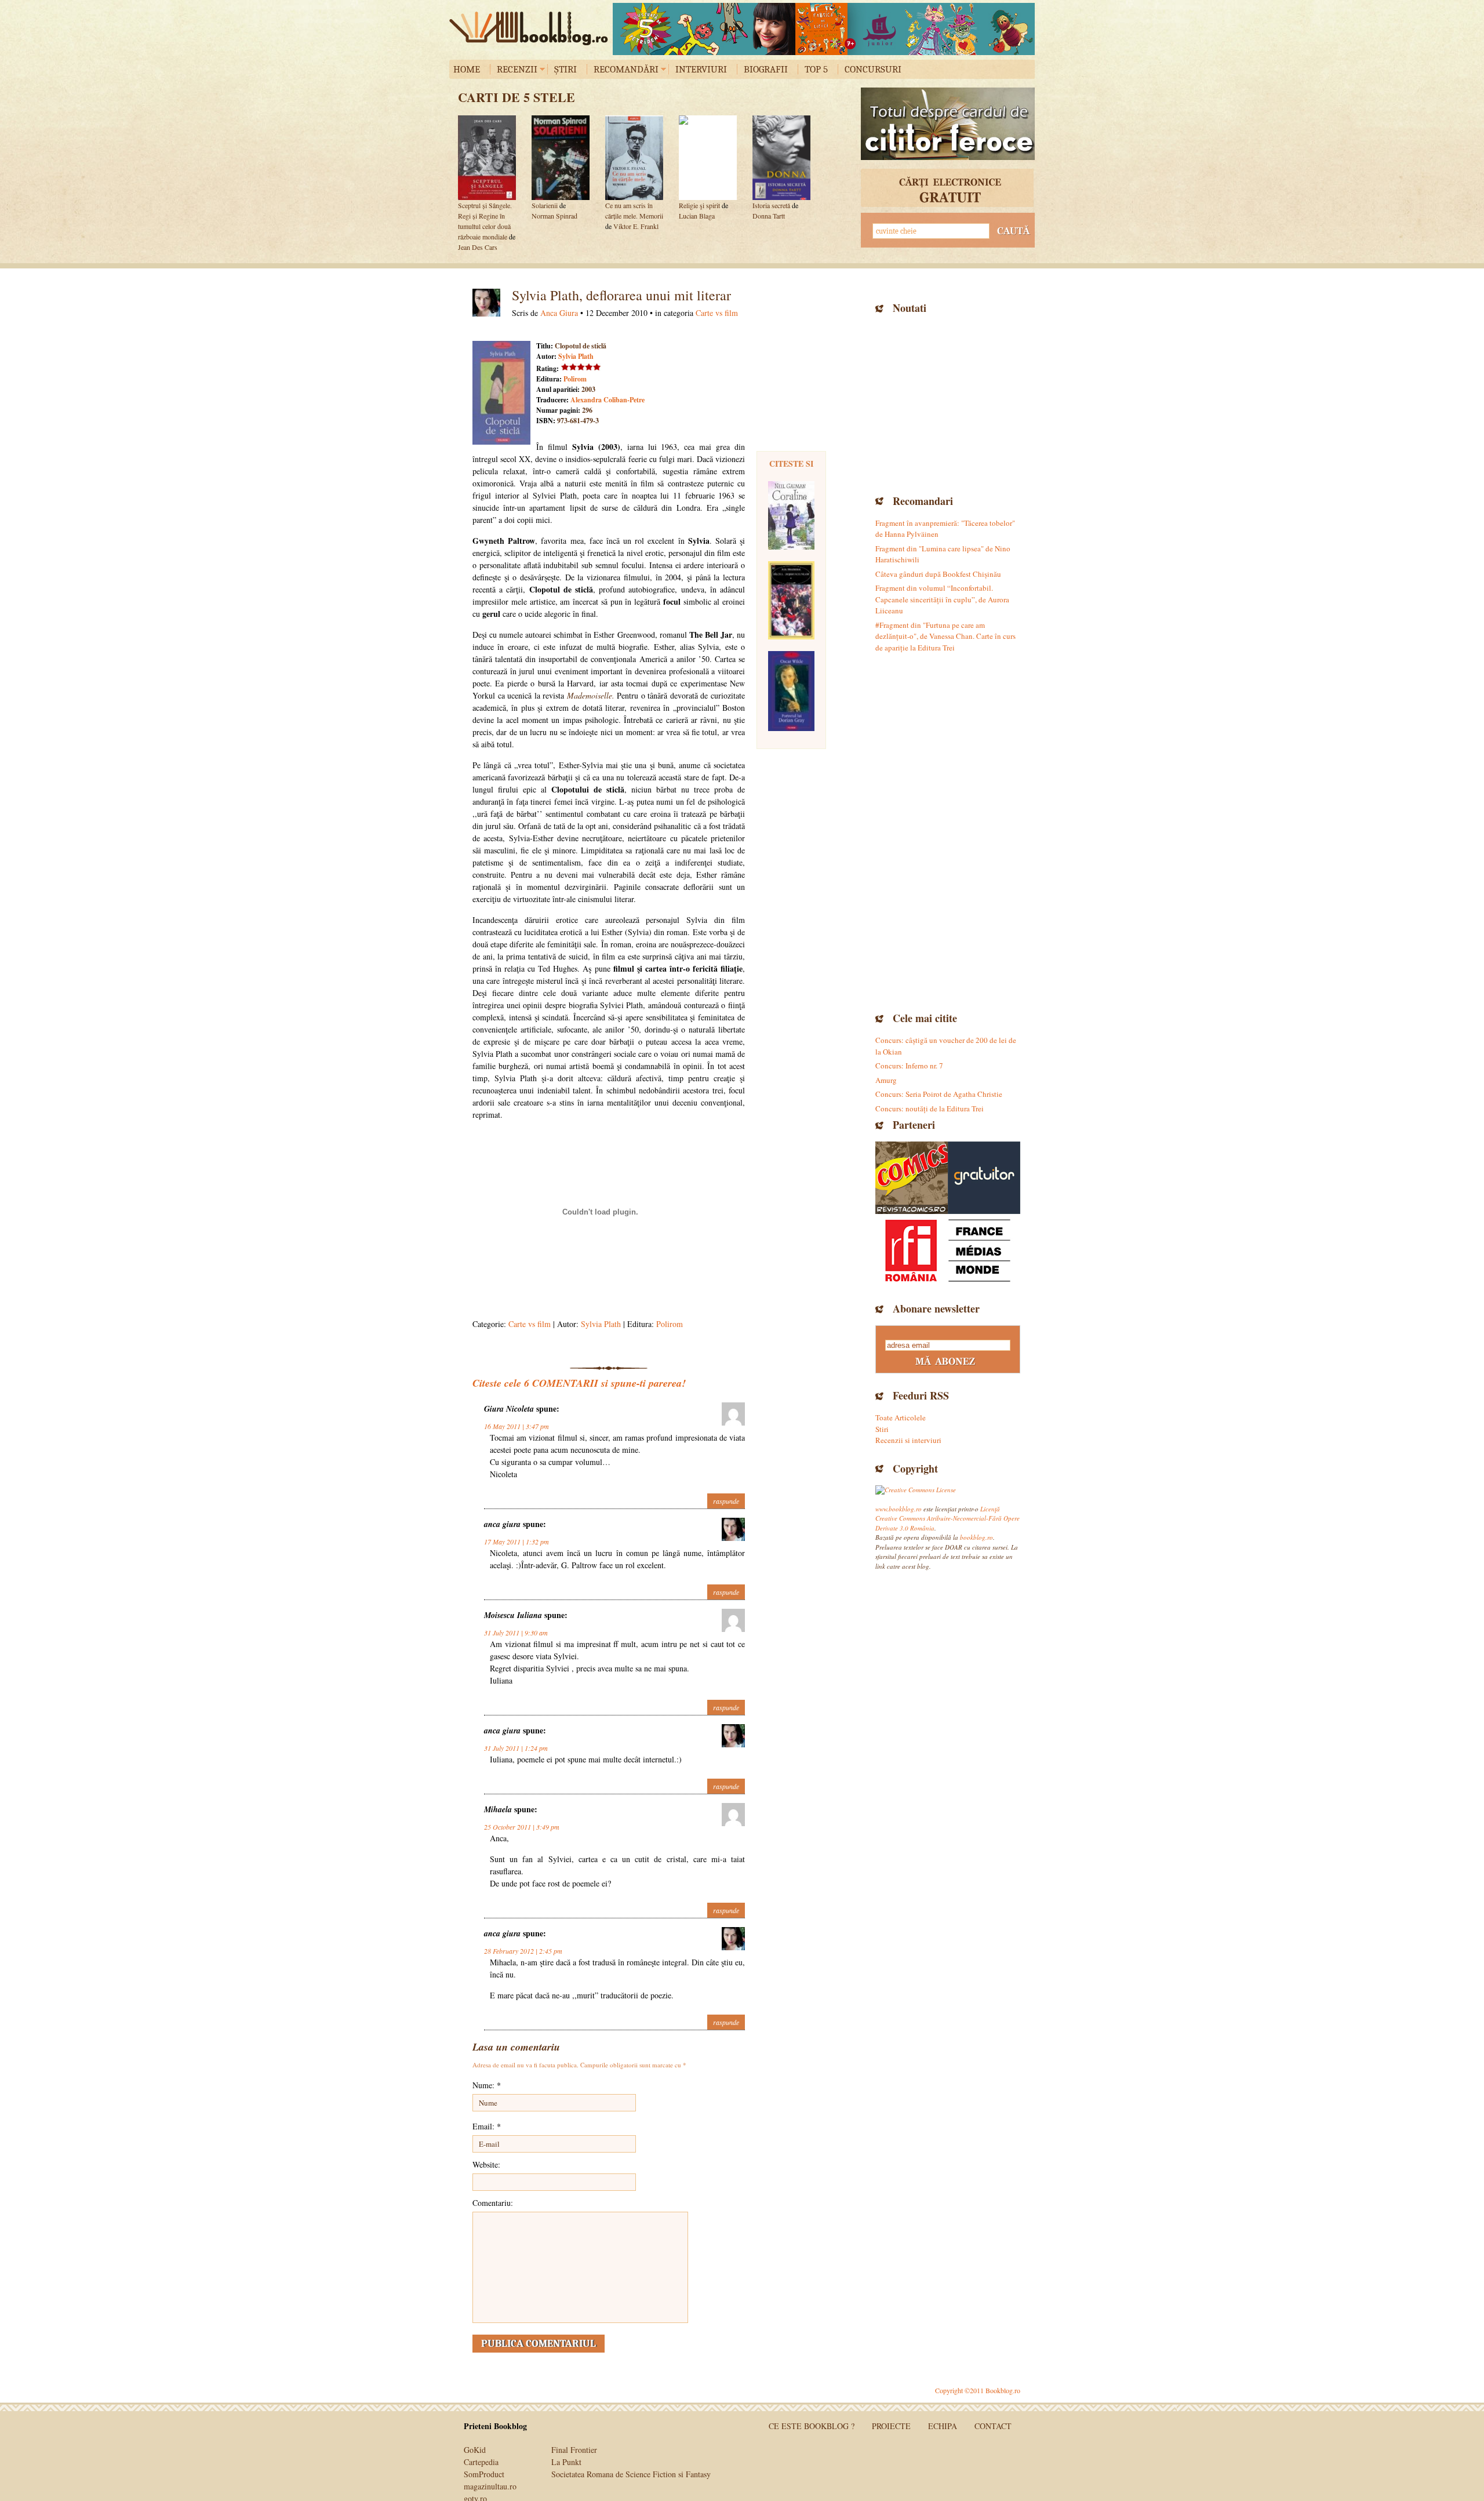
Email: (487, 2126)
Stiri (882, 1429)
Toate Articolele (901, 1417)
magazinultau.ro (490, 2486)
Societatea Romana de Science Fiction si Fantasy (631, 2474)
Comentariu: (493, 2203)
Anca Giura (559, 313)
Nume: (487, 2085)
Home (467, 69)
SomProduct (484, 2474)
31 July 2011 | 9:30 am (516, 1633)
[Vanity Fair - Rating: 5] (791, 600)
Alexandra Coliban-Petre (608, 400)
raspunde (726, 1501)
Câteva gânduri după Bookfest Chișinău (938, 574)
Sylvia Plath (576, 356)
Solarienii (545, 205)
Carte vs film (717, 313)
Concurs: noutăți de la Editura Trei (930, 1108)
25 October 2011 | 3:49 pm (522, 1827)
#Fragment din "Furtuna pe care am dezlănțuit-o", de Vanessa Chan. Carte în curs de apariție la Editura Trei (945, 636)
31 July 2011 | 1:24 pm (516, 1748)
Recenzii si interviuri (908, 1440)
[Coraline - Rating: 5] (791, 515)
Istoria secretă (772, 205)
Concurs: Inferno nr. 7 (909, 1066)
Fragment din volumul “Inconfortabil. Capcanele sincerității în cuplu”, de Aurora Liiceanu (942, 599)
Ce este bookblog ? (812, 2426)
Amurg (886, 1080)
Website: (486, 2164)
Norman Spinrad (554, 216)
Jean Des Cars (478, 247)
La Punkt (566, 2462)
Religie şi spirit (699, 205)
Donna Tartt (769, 216)
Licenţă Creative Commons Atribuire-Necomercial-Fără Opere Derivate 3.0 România (947, 1518)
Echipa (943, 2426)
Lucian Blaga (697, 216)
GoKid (475, 2450)
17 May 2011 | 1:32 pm (517, 1542)
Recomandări (626, 69)
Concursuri (873, 69)
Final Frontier (574, 2450)
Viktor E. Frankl (636, 226)
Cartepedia (481, 2462)
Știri (565, 69)
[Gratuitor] (984, 1178)
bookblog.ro (532, 28)
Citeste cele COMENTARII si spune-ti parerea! (579, 1383)
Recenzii (517, 69)
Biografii (766, 69)
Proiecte (891, 2426)
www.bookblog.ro (899, 1509)
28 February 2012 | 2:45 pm (523, 1951)
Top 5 (816, 69)
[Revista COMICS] (912, 1178)
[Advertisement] (948, 403)
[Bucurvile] (824, 29)
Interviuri (701, 69)
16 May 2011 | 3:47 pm (517, 1426)
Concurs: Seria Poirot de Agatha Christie (939, 1094)
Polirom (575, 379)
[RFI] (948, 1250)
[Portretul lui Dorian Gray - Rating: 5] (791, 691)
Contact (993, 2426)
